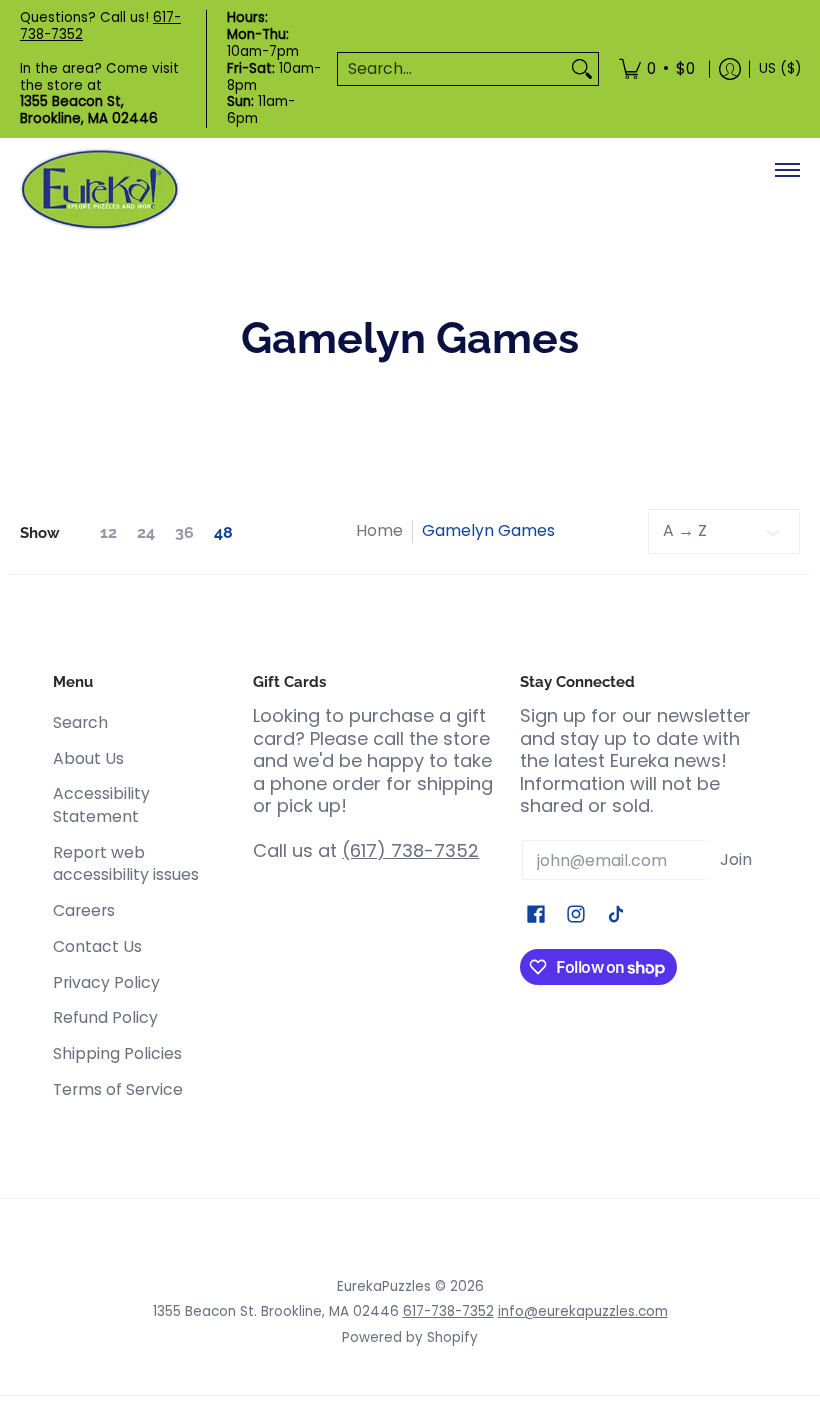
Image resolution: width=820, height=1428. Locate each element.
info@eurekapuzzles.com (583, 1311)
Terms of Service (118, 1089)
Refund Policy (105, 1017)
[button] (536, 916)
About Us (88, 758)
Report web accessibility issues (126, 864)
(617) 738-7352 (410, 850)
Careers (84, 910)
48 (223, 533)
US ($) (780, 68)
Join (736, 859)
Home (379, 530)
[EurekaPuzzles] (100, 189)
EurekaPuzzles (384, 1286)
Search (80, 722)
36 (184, 533)
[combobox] (452, 69)
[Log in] (730, 69)
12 (108, 533)
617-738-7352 (448, 1311)
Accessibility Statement (101, 805)
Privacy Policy (106, 982)
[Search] (582, 69)
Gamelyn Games (488, 530)
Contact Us (97, 946)
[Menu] (786, 170)
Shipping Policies (117, 1053)
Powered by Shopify (410, 1337)
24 (146, 533)
